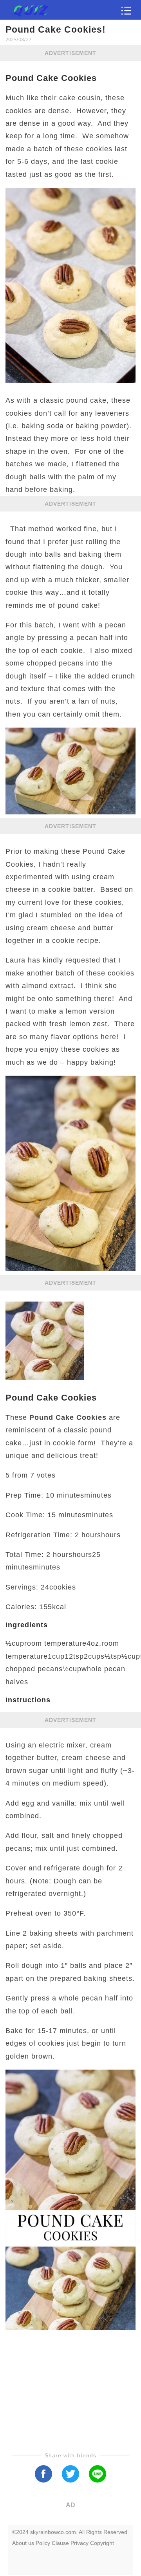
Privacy (80, 2543)
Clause (60, 2543)
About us (23, 2543)
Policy (43, 2543)
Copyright (102, 2543)
